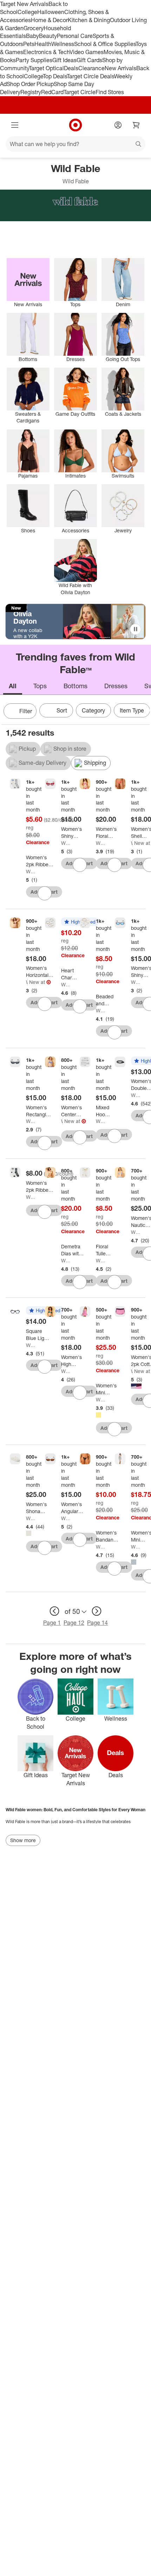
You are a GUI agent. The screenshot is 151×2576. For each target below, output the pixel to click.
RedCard (52, 92)
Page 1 (52, 1623)
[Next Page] (143, 712)
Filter (26, 711)
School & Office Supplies (105, 44)
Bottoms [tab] (75, 686)
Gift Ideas (64, 60)
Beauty (48, 36)
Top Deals (55, 76)
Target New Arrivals (24, 4)
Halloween (51, 12)
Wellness (63, 44)
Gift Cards (89, 60)
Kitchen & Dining (89, 20)
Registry (31, 92)
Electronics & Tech (46, 52)
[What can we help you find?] (75, 144)
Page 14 (97, 1623)
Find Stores (110, 92)
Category (93, 710)
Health (43, 44)
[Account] (118, 125)
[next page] (97, 1611)
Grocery (34, 28)
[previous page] (54, 1611)
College (27, 12)
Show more (23, 1840)
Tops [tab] (40, 686)
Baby (32, 36)
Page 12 (74, 1623)
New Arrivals (120, 68)
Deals (71, 68)
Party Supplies (34, 60)
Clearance (91, 68)
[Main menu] (15, 125)
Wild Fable (30, 871)
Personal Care (75, 36)
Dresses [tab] (116, 686)
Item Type (132, 710)
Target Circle (80, 92)
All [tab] (13, 686)
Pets (29, 44)
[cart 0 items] (136, 125)
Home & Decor (49, 20)
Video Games (87, 52)
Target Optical (46, 68)
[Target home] (75, 125)
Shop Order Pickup (30, 84)
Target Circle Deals (90, 76)
